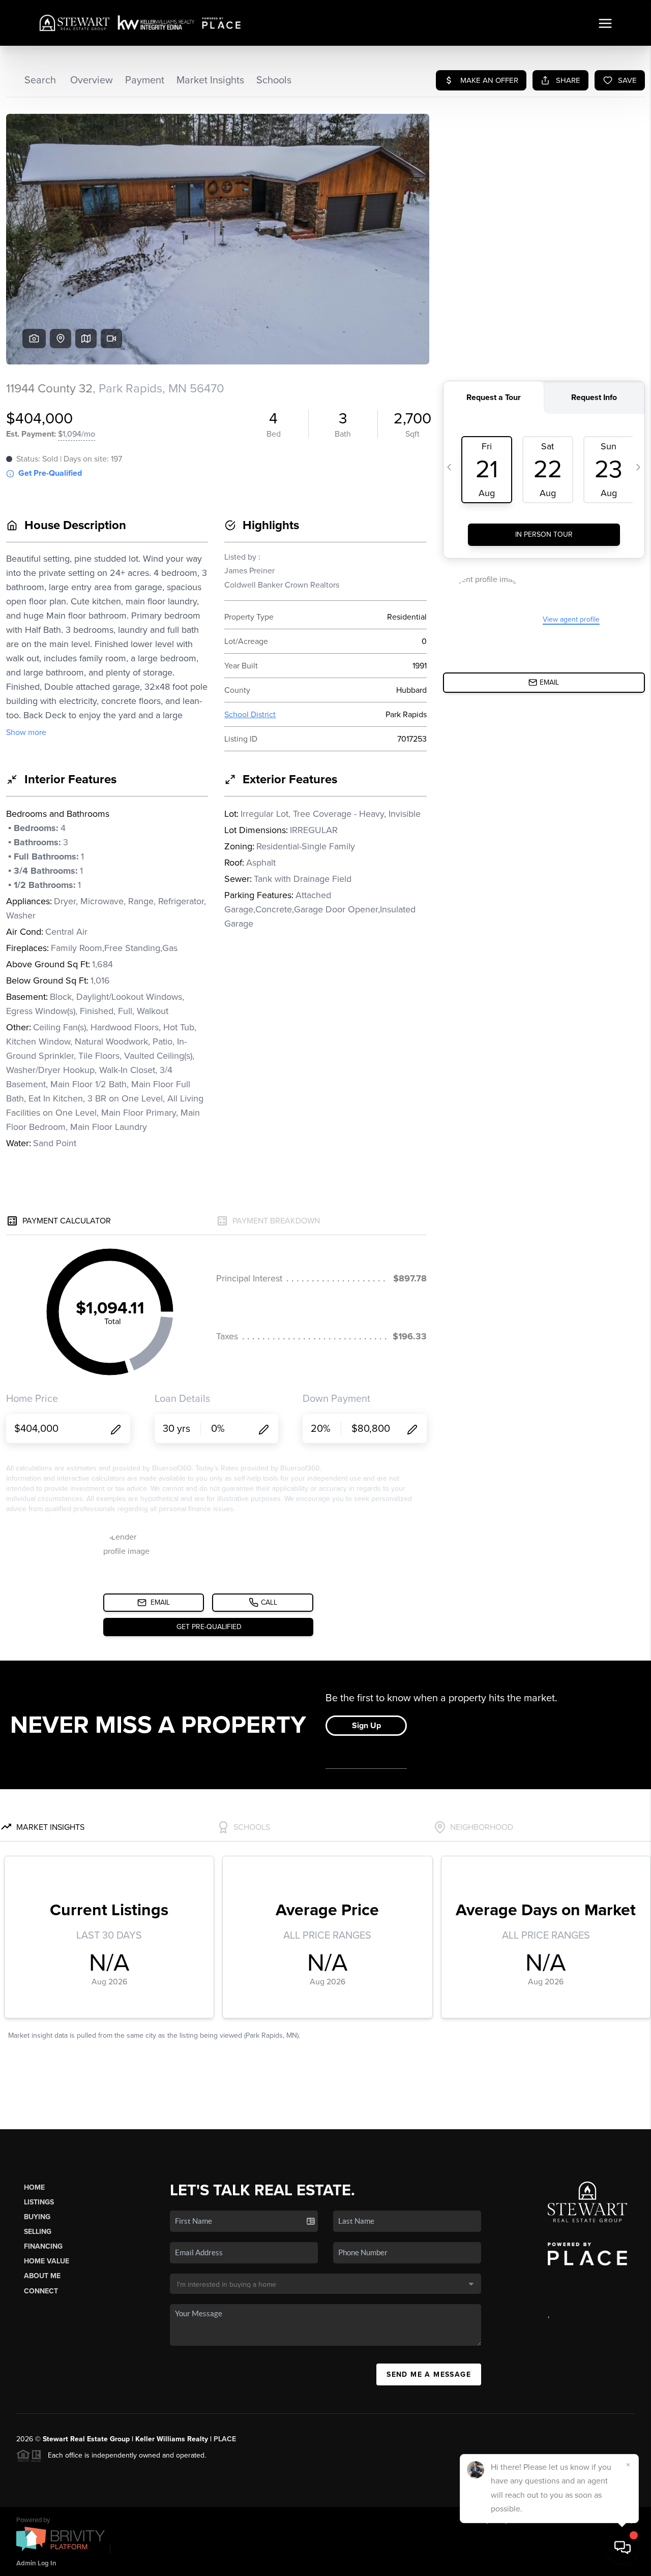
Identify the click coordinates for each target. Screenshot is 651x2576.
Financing (43, 2246)
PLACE (225, 2439)
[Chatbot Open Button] (623, 2548)
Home (34, 2187)
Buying (37, 2217)
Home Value (47, 2261)
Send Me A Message (429, 2374)
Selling (38, 2232)
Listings (39, 2202)
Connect (41, 2291)
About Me (42, 2276)
